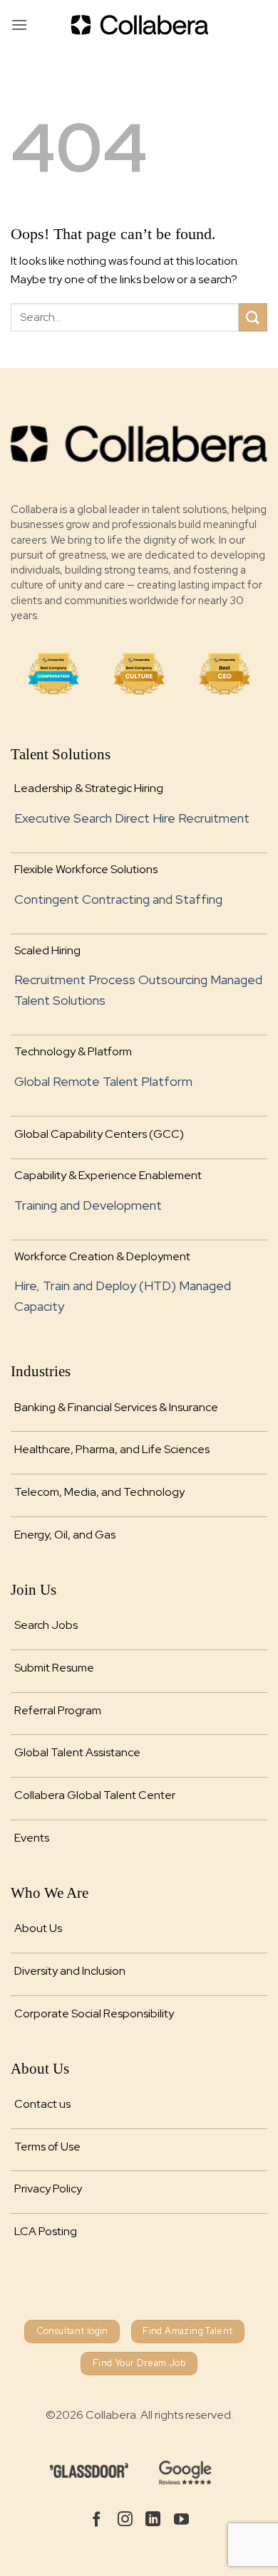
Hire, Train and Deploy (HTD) (95, 1286)
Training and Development (88, 1205)
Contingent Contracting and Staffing (118, 899)
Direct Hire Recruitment (182, 818)
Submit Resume (54, 1668)
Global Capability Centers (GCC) (99, 1134)
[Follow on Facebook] (97, 2520)
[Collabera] (139, 25)
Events (32, 1838)
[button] (19, 25)
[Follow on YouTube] (181, 2520)
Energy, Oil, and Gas (65, 1535)
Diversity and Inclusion (70, 1971)
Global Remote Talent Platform (103, 1081)
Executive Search (63, 818)
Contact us (42, 2104)
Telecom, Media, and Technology (99, 1492)
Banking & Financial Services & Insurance (116, 1407)
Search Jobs (46, 1625)
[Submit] (253, 317)
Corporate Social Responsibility (94, 2013)
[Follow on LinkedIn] (153, 2520)
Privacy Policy (48, 2189)
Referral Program (58, 1710)
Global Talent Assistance (77, 1752)
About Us (38, 1928)
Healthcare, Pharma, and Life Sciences (112, 1449)
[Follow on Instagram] (125, 2520)
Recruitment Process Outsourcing (111, 980)
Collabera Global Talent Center (95, 1795)
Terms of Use (47, 2147)
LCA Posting (46, 2231)
